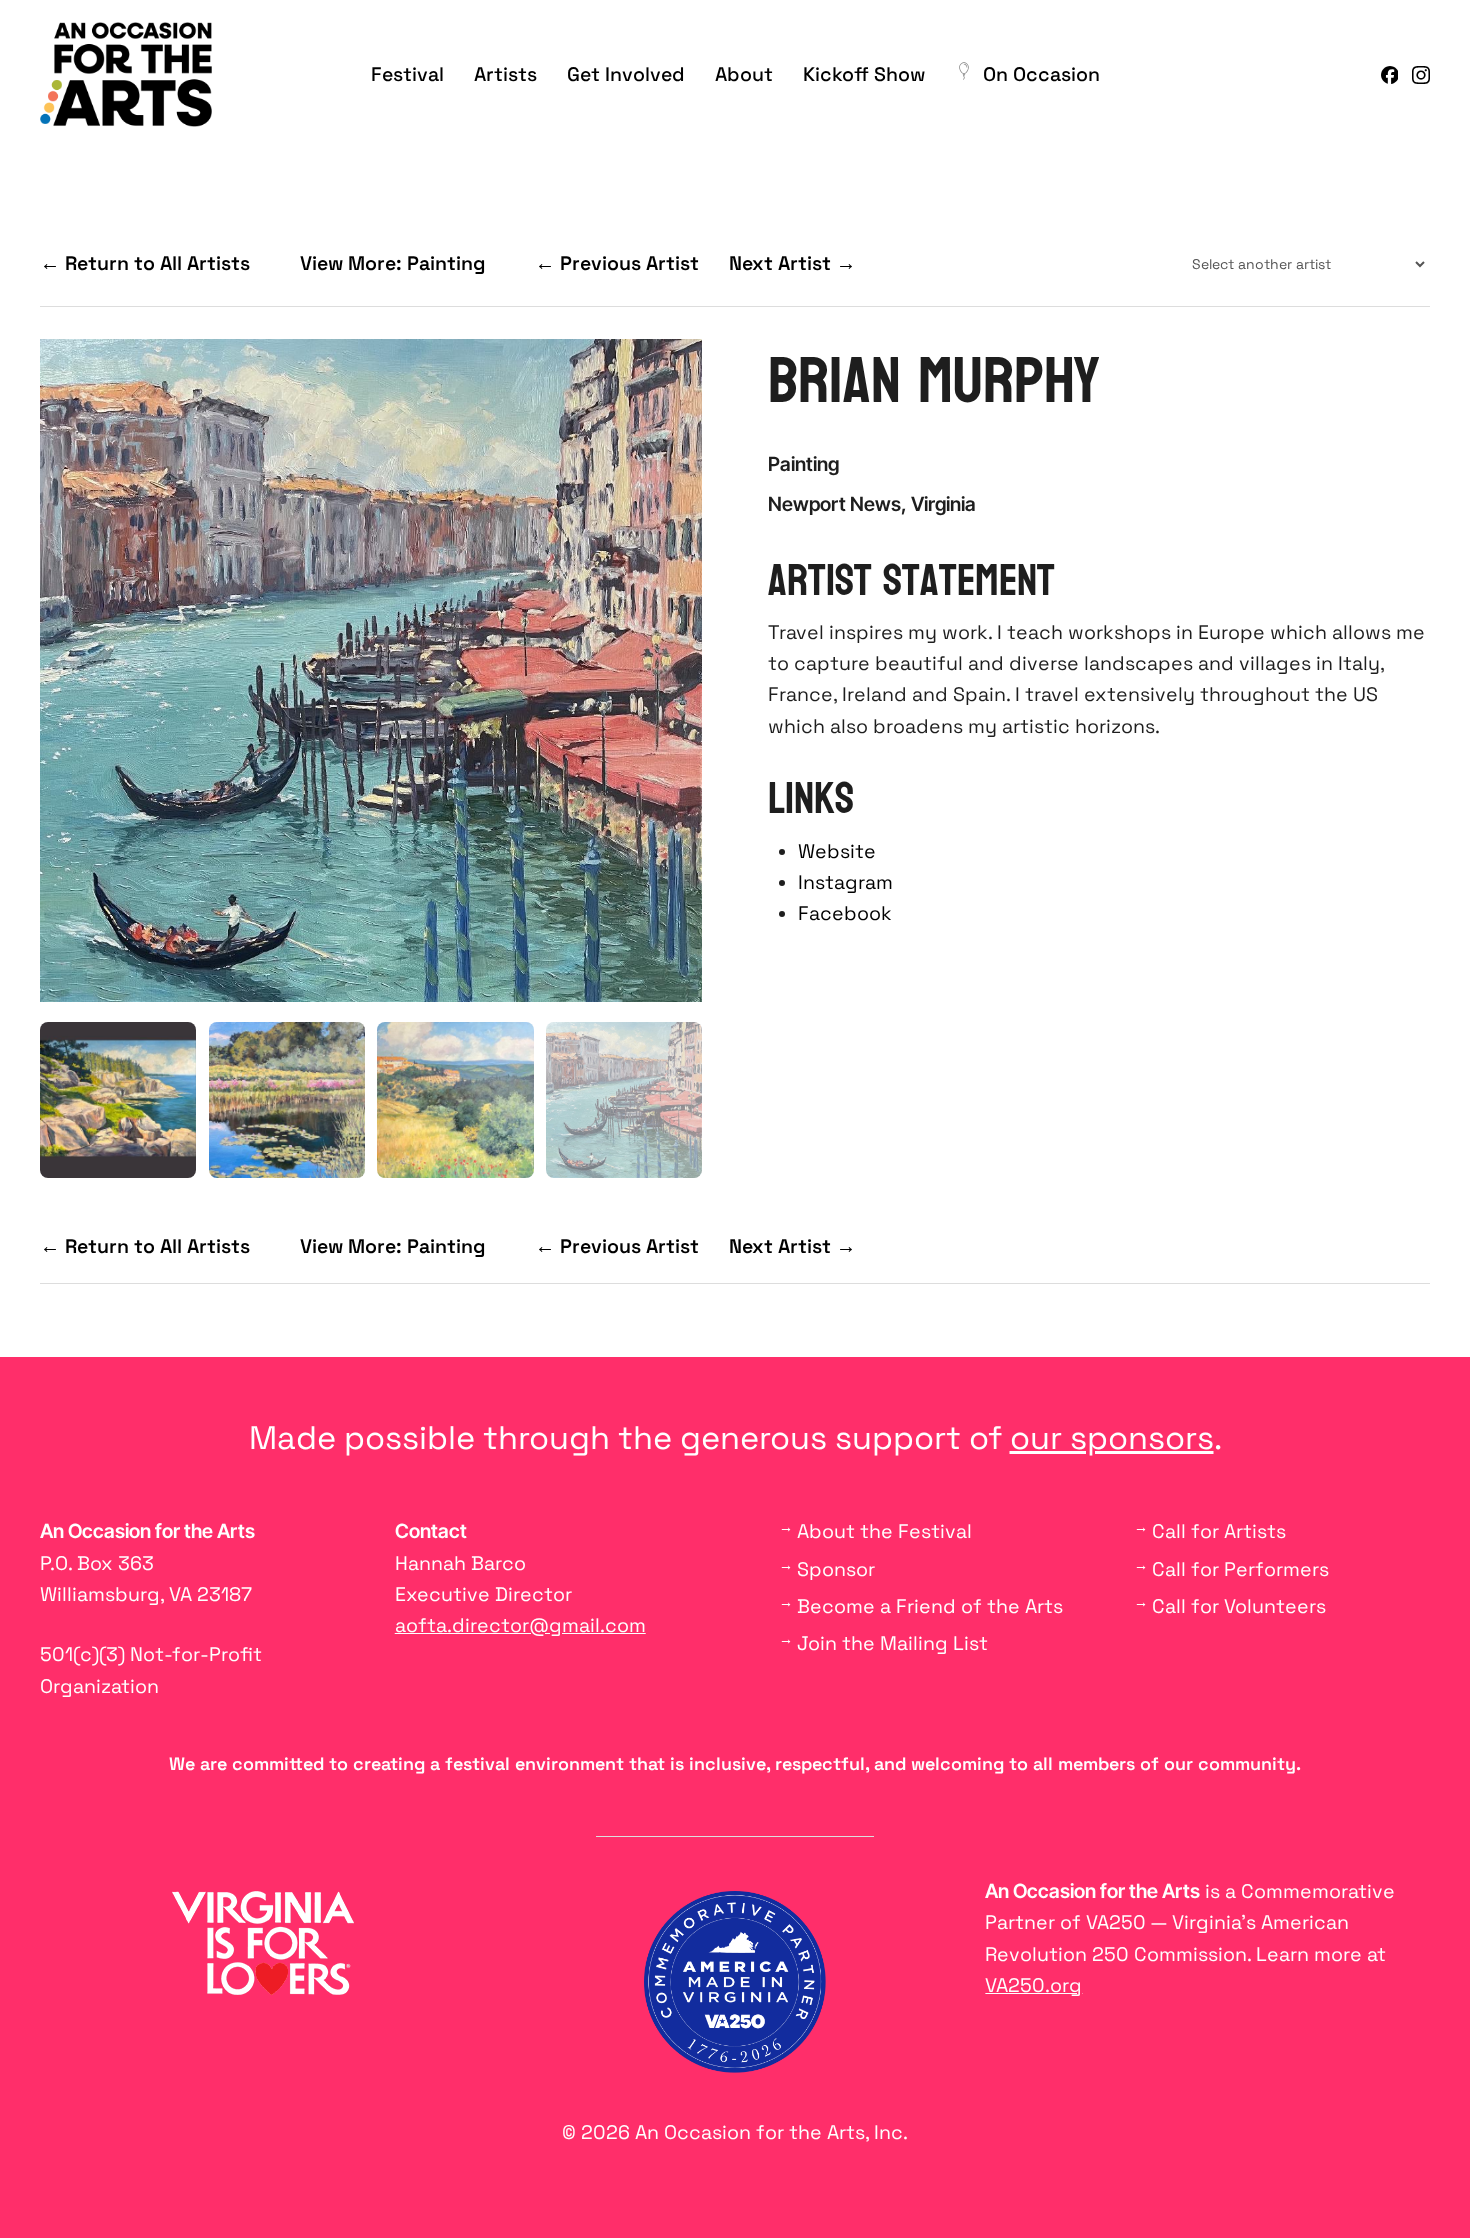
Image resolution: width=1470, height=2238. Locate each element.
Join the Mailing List (892, 1643)
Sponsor (836, 1569)
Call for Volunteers (1239, 1606)
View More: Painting (392, 263)
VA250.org (1033, 1985)
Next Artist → (792, 263)
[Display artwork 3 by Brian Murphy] (455, 1100)
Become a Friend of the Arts (930, 1606)
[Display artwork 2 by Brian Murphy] (287, 1100)
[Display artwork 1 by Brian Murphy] (118, 1100)
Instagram (845, 882)
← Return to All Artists (145, 263)
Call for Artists (1219, 1531)
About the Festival (884, 1531)
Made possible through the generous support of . (735, 1438)
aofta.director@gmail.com (520, 1625)
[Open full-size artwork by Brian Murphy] (371, 670)
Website (837, 851)
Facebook (845, 913)
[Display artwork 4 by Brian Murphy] (624, 1100)
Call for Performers (1240, 1569)
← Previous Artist (617, 263)
